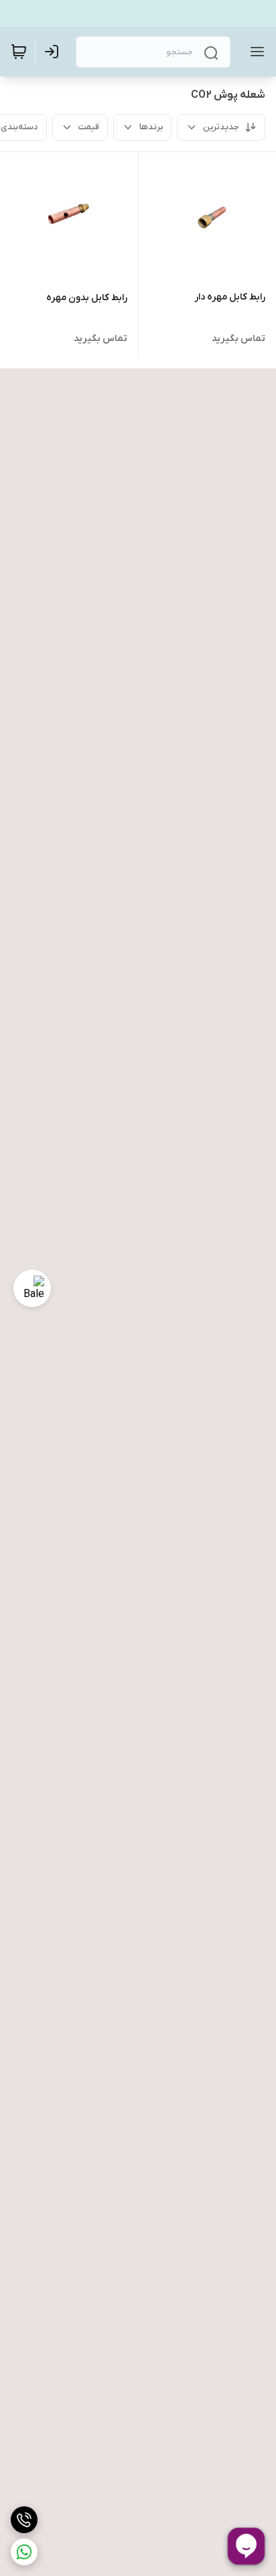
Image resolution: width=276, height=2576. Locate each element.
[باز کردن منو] (255, 52)
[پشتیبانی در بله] (32, 1288)
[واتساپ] (24, 2552)
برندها (151, 127)
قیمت (89, 127)
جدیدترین (221, 127)
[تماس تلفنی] (24, 2520)
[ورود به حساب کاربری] (54, 52)
